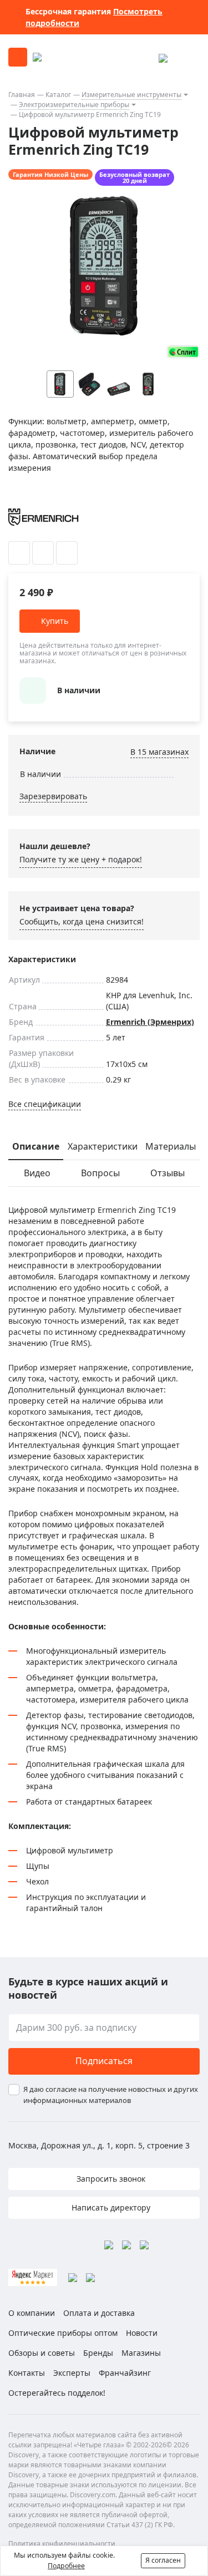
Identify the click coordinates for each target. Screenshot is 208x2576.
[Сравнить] (43, 553)
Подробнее (66, 2566)
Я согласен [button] (163, 2560)
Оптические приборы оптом (63, 2333)
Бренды (98, 2353)
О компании (32, 2313)
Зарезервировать (53, 796)
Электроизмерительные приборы (74, 105)
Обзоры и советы (42, 2353)
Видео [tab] (37, 1173)
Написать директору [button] (110, 2207)
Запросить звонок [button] (110, 2179)
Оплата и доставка (99, 2313)
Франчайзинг (125, 2373)
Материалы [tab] (171, 1146)
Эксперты (72, 2373)
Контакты (27, 2373)
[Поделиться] (67, 553)
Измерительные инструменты (131, 95)
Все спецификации (45, 1104)
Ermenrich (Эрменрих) (150, 1022)
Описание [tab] (36, 1146)
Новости (142, 2333)
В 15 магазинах (159, 752)
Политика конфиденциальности (62, 2544)
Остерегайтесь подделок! (57, 2393)
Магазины (141, 2353)
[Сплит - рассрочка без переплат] (183, 352)
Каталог (58, 95)
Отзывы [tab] (168, 1173)
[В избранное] (19, 553)
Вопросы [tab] (100, 1173)
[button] (170, 384)
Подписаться (104, 2061)
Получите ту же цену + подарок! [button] (81, 859)
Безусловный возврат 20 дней (135, 177)
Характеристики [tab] (103, 1146)
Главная (22, 95)
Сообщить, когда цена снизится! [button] (82, 921)
